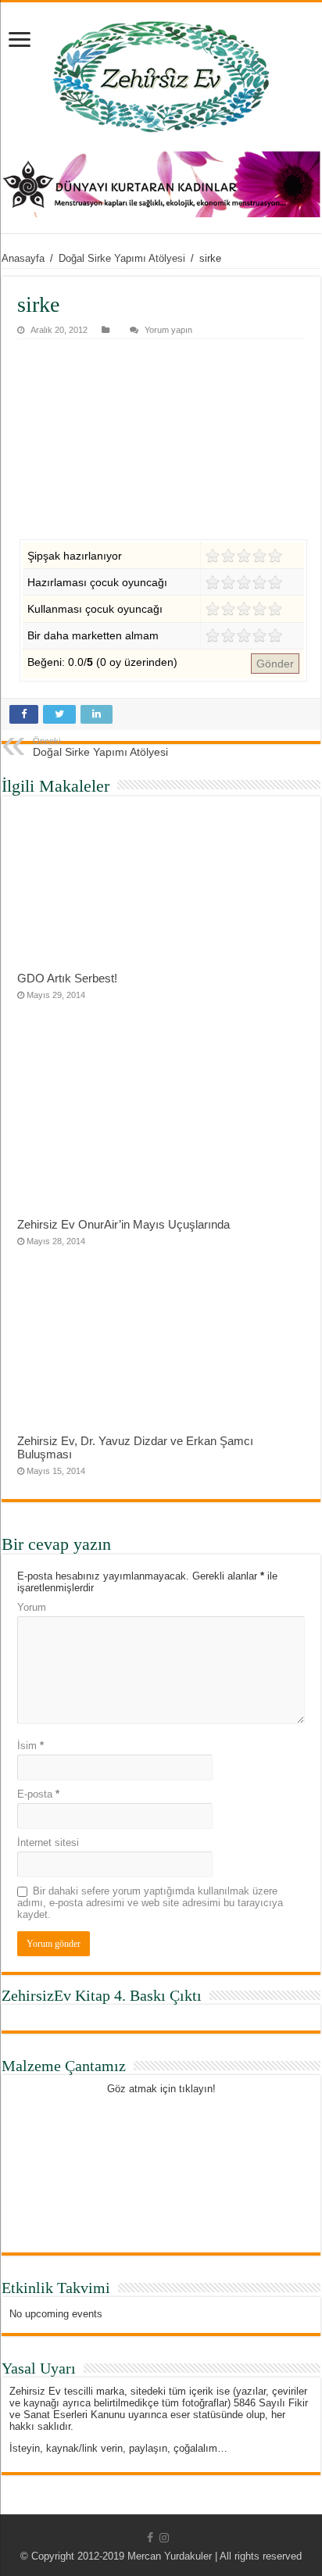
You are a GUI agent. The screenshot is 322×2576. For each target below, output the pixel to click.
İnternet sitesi (48, 1843)
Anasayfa (23, 258)
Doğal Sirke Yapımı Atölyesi (122, 258)
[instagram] (164, 2538)
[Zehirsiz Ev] (161, 77)
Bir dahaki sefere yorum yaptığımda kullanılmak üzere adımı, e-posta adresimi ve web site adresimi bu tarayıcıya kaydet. (150, 1903)
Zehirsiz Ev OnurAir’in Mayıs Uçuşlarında (123, 1224)
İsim (30, 1746)
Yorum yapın (168, 330)
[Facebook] (150, 2538)
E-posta (38, 1794)
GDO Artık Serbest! (67, 978)
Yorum (32, 1607)
